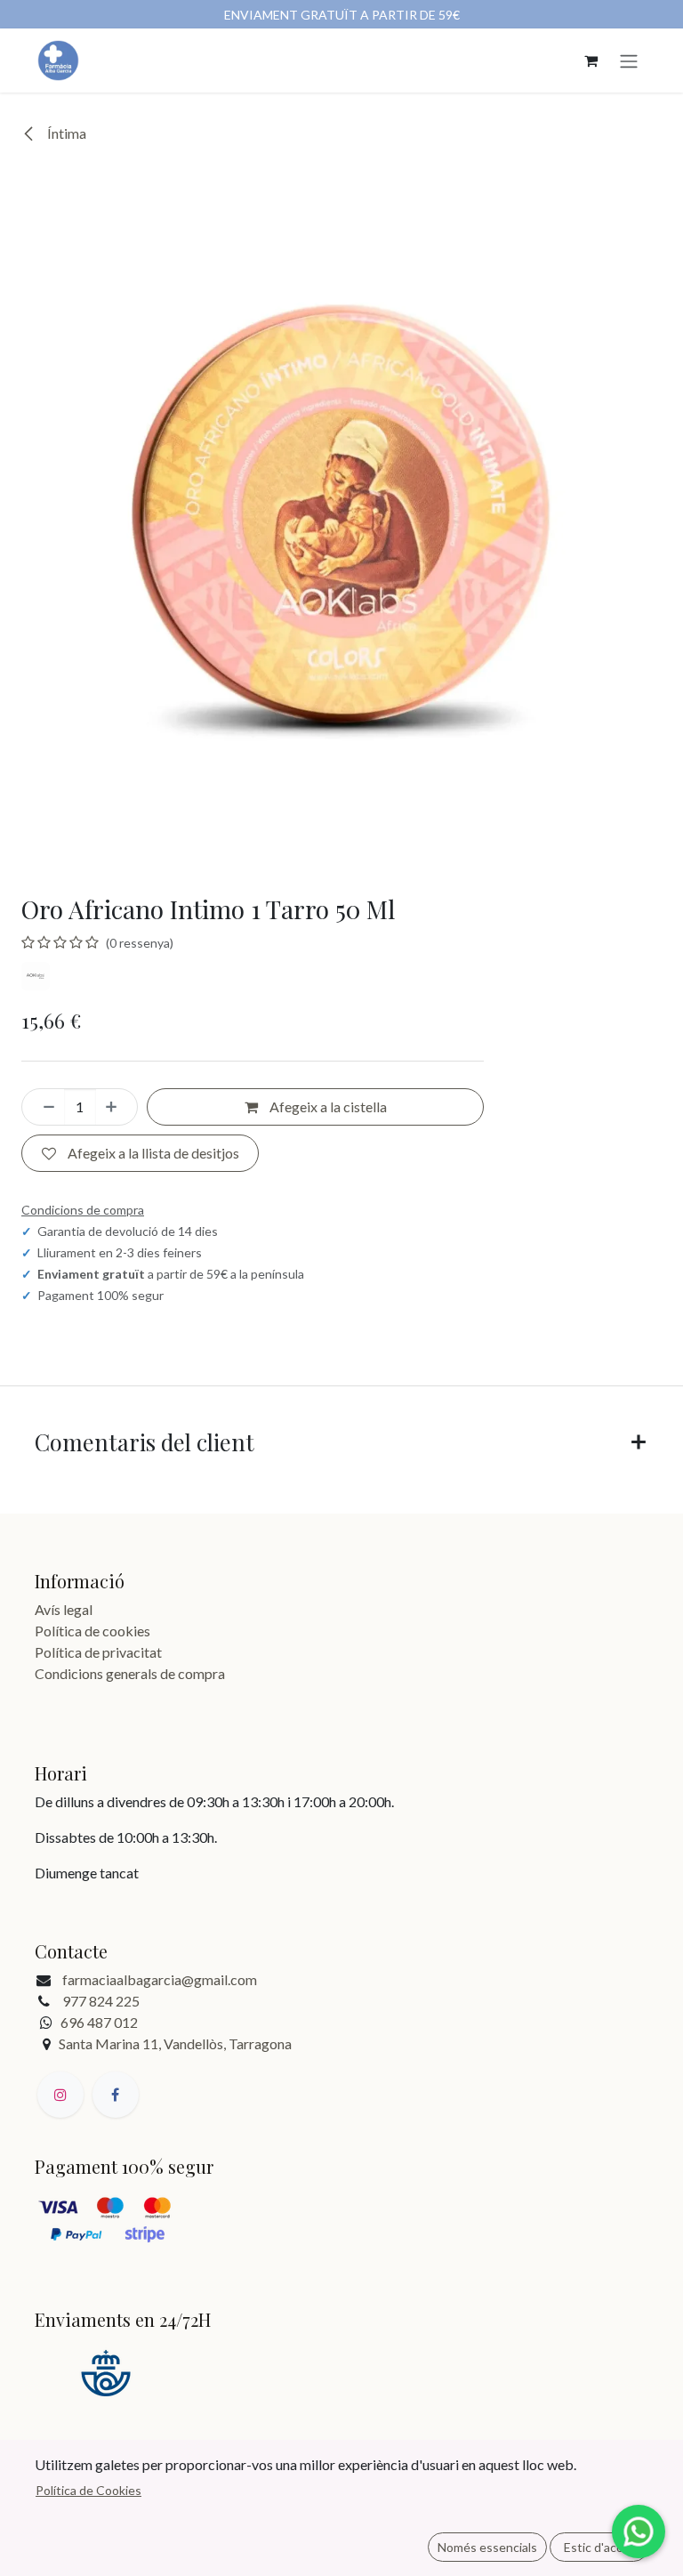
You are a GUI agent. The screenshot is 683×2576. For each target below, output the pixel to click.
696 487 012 (99, 2022)
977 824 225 (101, 2001)
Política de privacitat (98, 1652)
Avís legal (64, 1609)
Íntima (65, 133)
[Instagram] (60, 2095)
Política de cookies (92, 1631)
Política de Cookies (88, 2490)
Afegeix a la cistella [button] (327, 1106)
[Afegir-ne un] (117, 1107)
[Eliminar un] (44, 1107)
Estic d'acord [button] (599, 2547)
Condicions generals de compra (130, 1673)
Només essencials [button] (487, 2547)
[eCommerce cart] (591, 61)
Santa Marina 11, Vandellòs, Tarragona (175, 2043)
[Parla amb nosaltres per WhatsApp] (639, 2532)
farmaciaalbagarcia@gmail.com (160, 1979)
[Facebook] (116, 2095)
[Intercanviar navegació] (629, 61)
